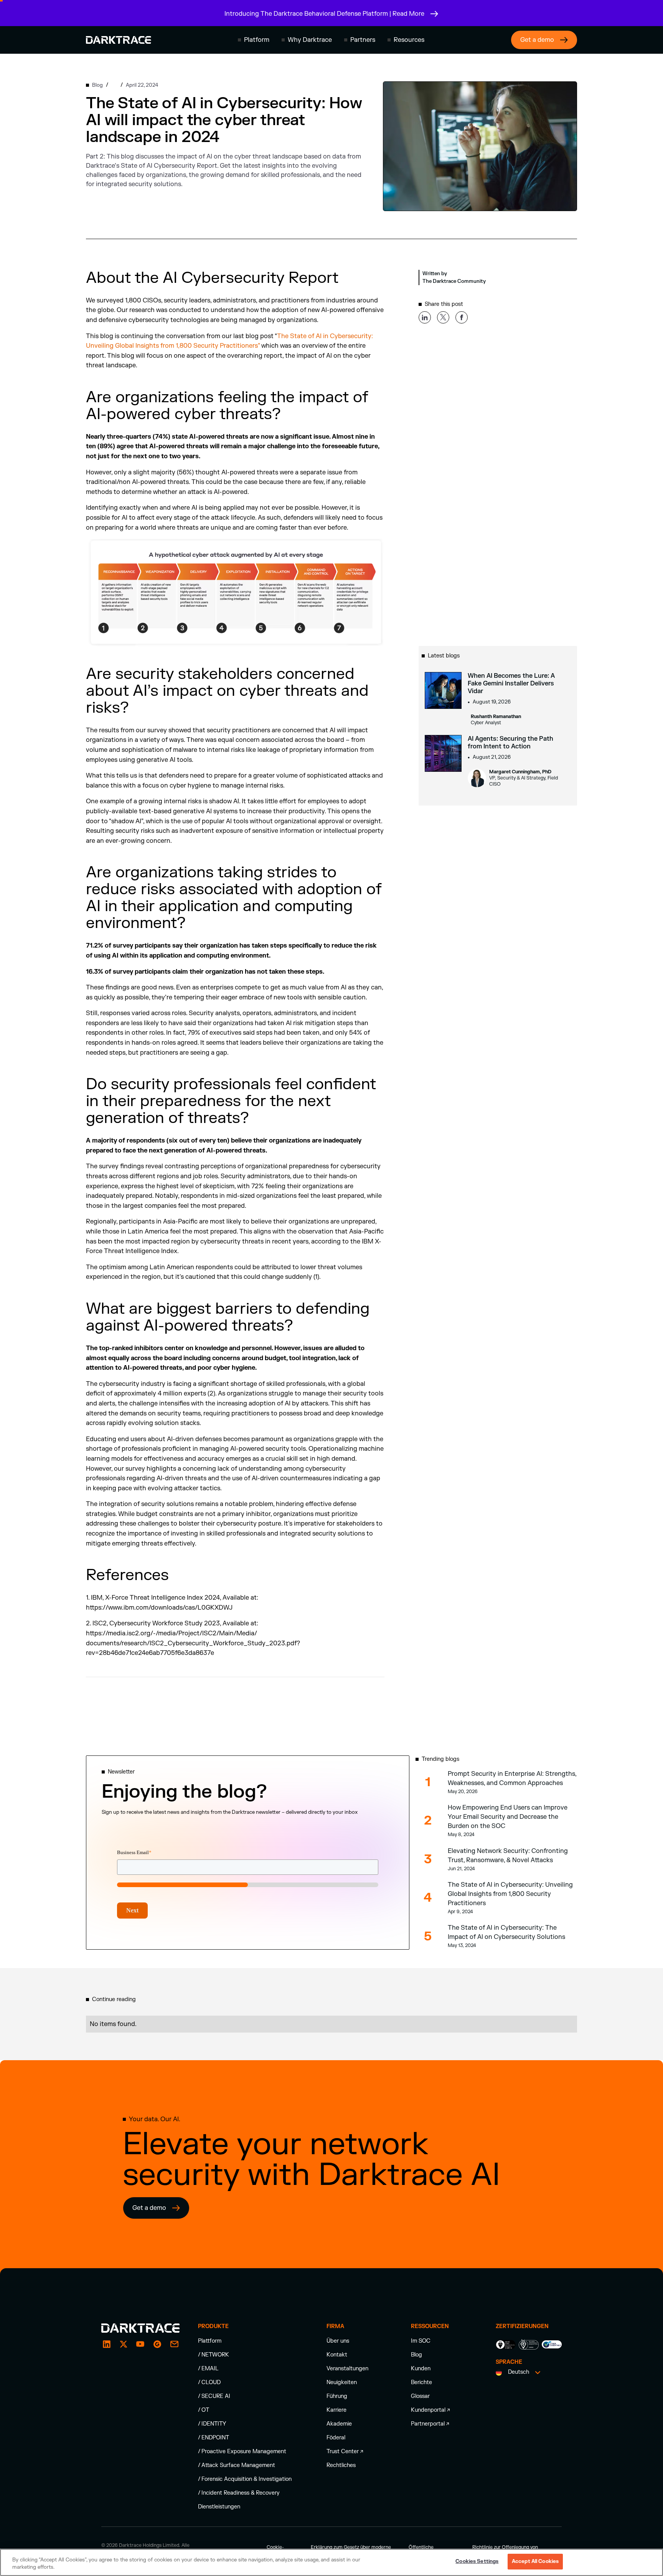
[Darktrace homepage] (119, 40)
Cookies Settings (477, 2561)
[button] (254, 40)
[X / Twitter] (124, 2344)
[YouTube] (140, 2344)
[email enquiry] (174, 2344)
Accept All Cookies (535, 2561)
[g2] (157, 2344)
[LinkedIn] (107, 2344)
